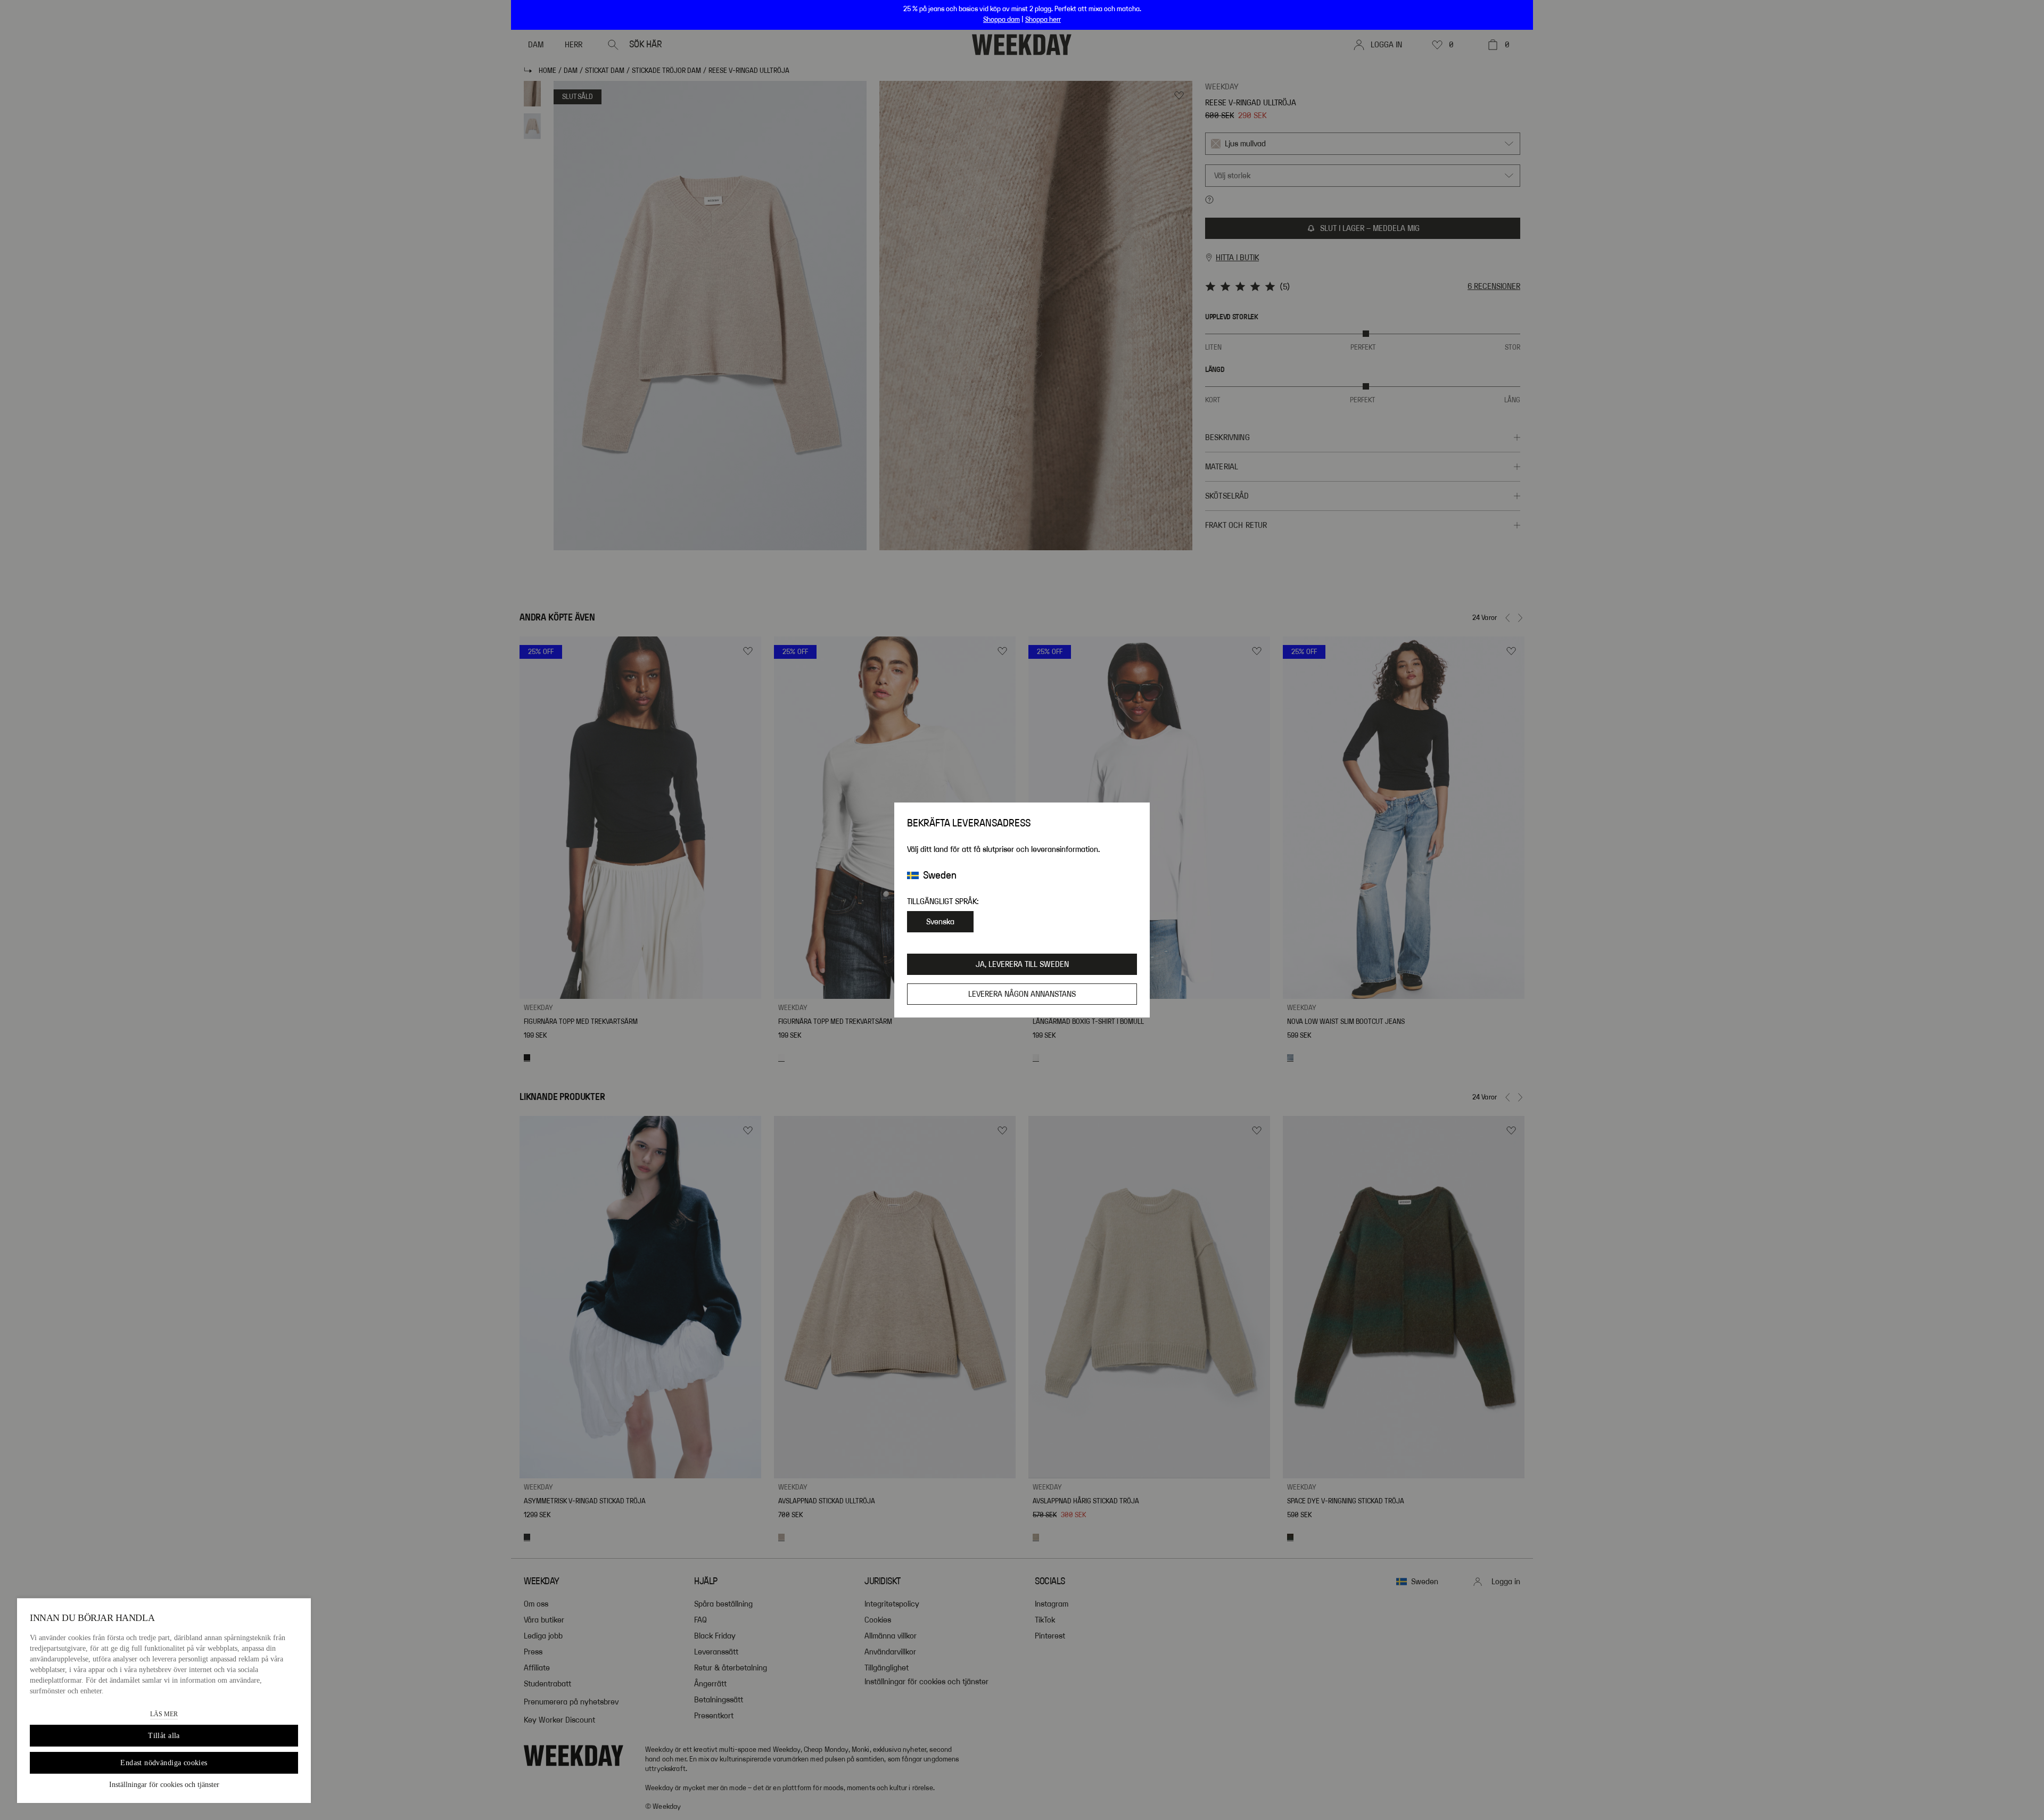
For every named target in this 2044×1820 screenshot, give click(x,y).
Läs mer (164, 1714)
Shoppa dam (1002, 20)
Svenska (940, 922)
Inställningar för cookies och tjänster (164, 1785)
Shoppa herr (1043, 20)
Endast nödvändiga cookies (164, 1763)
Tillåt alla (164, 1736)
